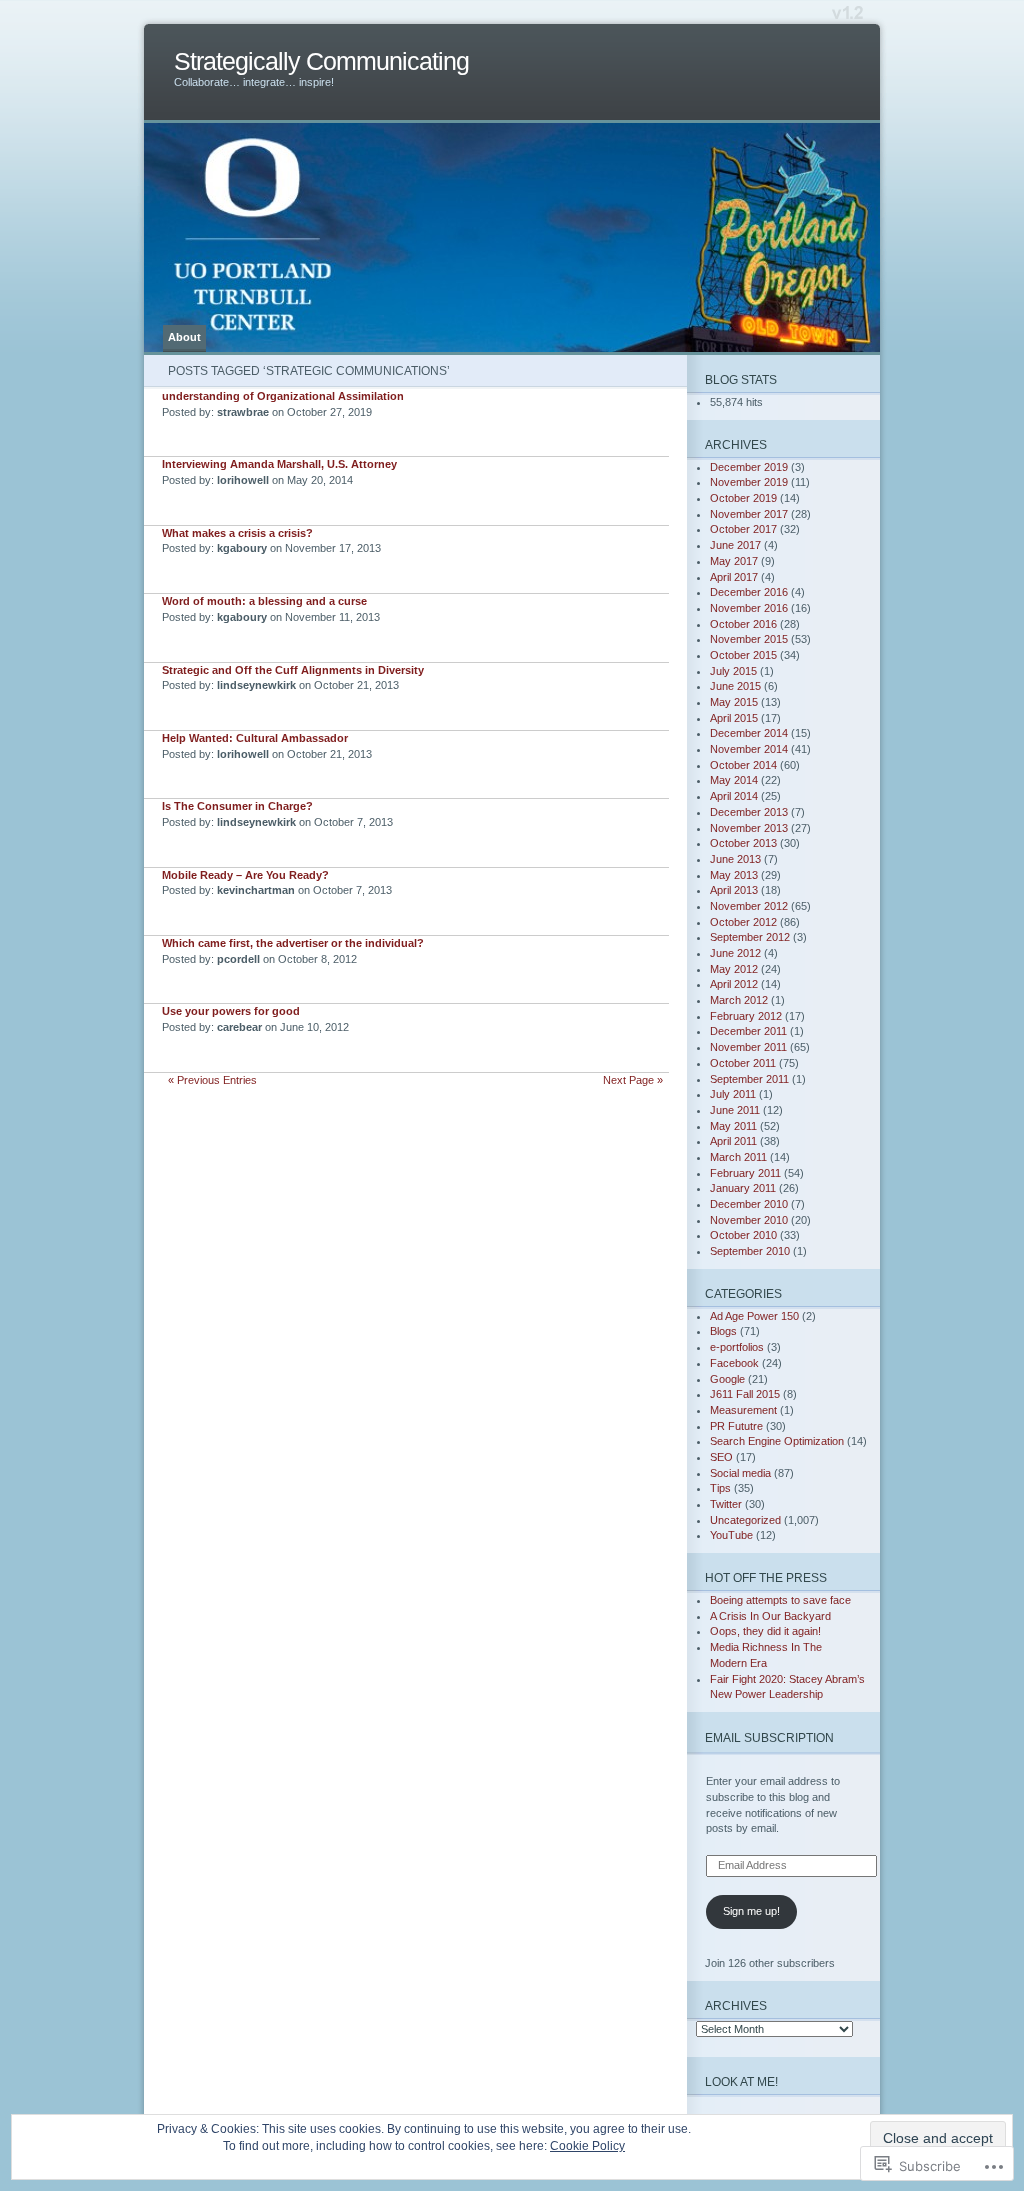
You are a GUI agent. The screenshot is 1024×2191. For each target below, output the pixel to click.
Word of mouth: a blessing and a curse (264, 601)
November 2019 (749, 482)
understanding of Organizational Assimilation (283, 396)
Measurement (743, 1410)
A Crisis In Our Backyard (770, 1616)
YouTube (731, 1535)
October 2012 (743, 922)
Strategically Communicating (321, 61)
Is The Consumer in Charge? (237, 806)
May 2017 (734, 561)
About (184, 337)
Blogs (723, 1331)
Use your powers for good (231, 1011)
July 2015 (733, 671)
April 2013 (734, 890)
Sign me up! (751, 1911)
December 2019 (749, 467)
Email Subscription (769, 1737)
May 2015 (734, 702)
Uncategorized (745, 1520)
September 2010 (750, 1251)
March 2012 (739, 1000)
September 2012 (750, 937)
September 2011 (749, 1079)
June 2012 (735, 953)
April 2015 (734, 718)
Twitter (726, 1504)
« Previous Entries (212, 1080)
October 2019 (743, 498)
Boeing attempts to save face (780, 1600)
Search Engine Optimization (777, 1441)
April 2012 (734, 984)
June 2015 (735, 686)
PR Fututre (736, 1426)
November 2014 (749, 749)
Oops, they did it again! (765, 1631)
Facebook (734, 1363)
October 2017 (743, 529)
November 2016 (749, 608)
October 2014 (743, 765)
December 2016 (749, 592)
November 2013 (749, 828)
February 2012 (746, 1016)
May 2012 (734, 969)
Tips (720, 1488)
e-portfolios (737, 1347)
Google (727, 1379)
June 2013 (735, 859)
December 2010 (749, 1204)
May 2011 (733, 1126)
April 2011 (733, 1141)
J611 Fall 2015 (745, 1394)
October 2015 (743, 655)
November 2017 (749, 514)
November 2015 (749, 639)
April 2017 (734, 577)
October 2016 (743, 624)
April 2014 (734, 796)
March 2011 (738, 1157)
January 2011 (743, 1188)
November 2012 (749, 906)
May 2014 (734, 780)
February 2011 (745, 1173)
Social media (740, 1473)
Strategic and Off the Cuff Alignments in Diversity (293, 670)
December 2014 (749, 733)
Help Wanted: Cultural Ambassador (255, 738)
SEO (721, 1457)
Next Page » (633, 1080)
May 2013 (734, 875)
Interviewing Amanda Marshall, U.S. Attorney (279, 464)
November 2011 (748, 1047)
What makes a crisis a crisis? (237, 533)
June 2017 (735, 545)
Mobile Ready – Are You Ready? (245, 875)
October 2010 (743, 1235)
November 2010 (749, 1220)
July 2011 (733, 1094)
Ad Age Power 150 (754, 1316)
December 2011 (748, 1031)
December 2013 (749, 812)
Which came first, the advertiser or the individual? (293, 943)
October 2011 (743, 1063)
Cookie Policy (587, 2146)
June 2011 (735, 1110)
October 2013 (743, 843)
